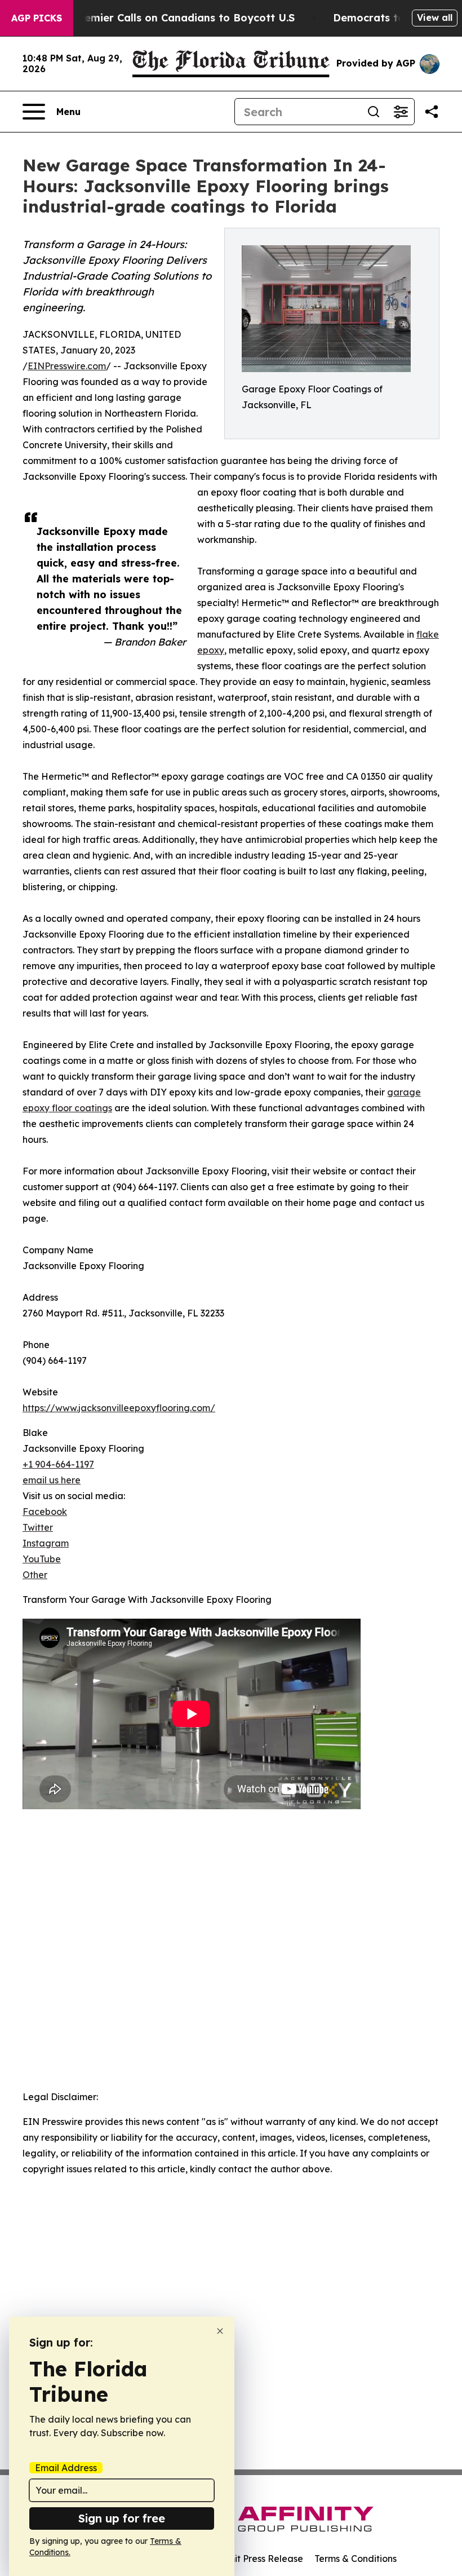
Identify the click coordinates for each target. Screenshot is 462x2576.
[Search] (374, 112)
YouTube (42, 1559)
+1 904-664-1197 (58, 1464)
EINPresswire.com (67, 366)
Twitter (38, 1527)
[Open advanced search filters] (401, 112)
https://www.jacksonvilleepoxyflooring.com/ (119, 1408)
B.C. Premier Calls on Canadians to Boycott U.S (173, 18)
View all (435, 17)
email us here (52, 1480)
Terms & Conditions (356, 2559)
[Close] (220, 2331)
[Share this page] (432, 112)
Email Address (66, 2468)
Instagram (46, 1543)
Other (35, 1575)
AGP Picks (37, 18)
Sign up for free (122, 2518)
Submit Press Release (257, 2559)
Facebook (45, 1512)
